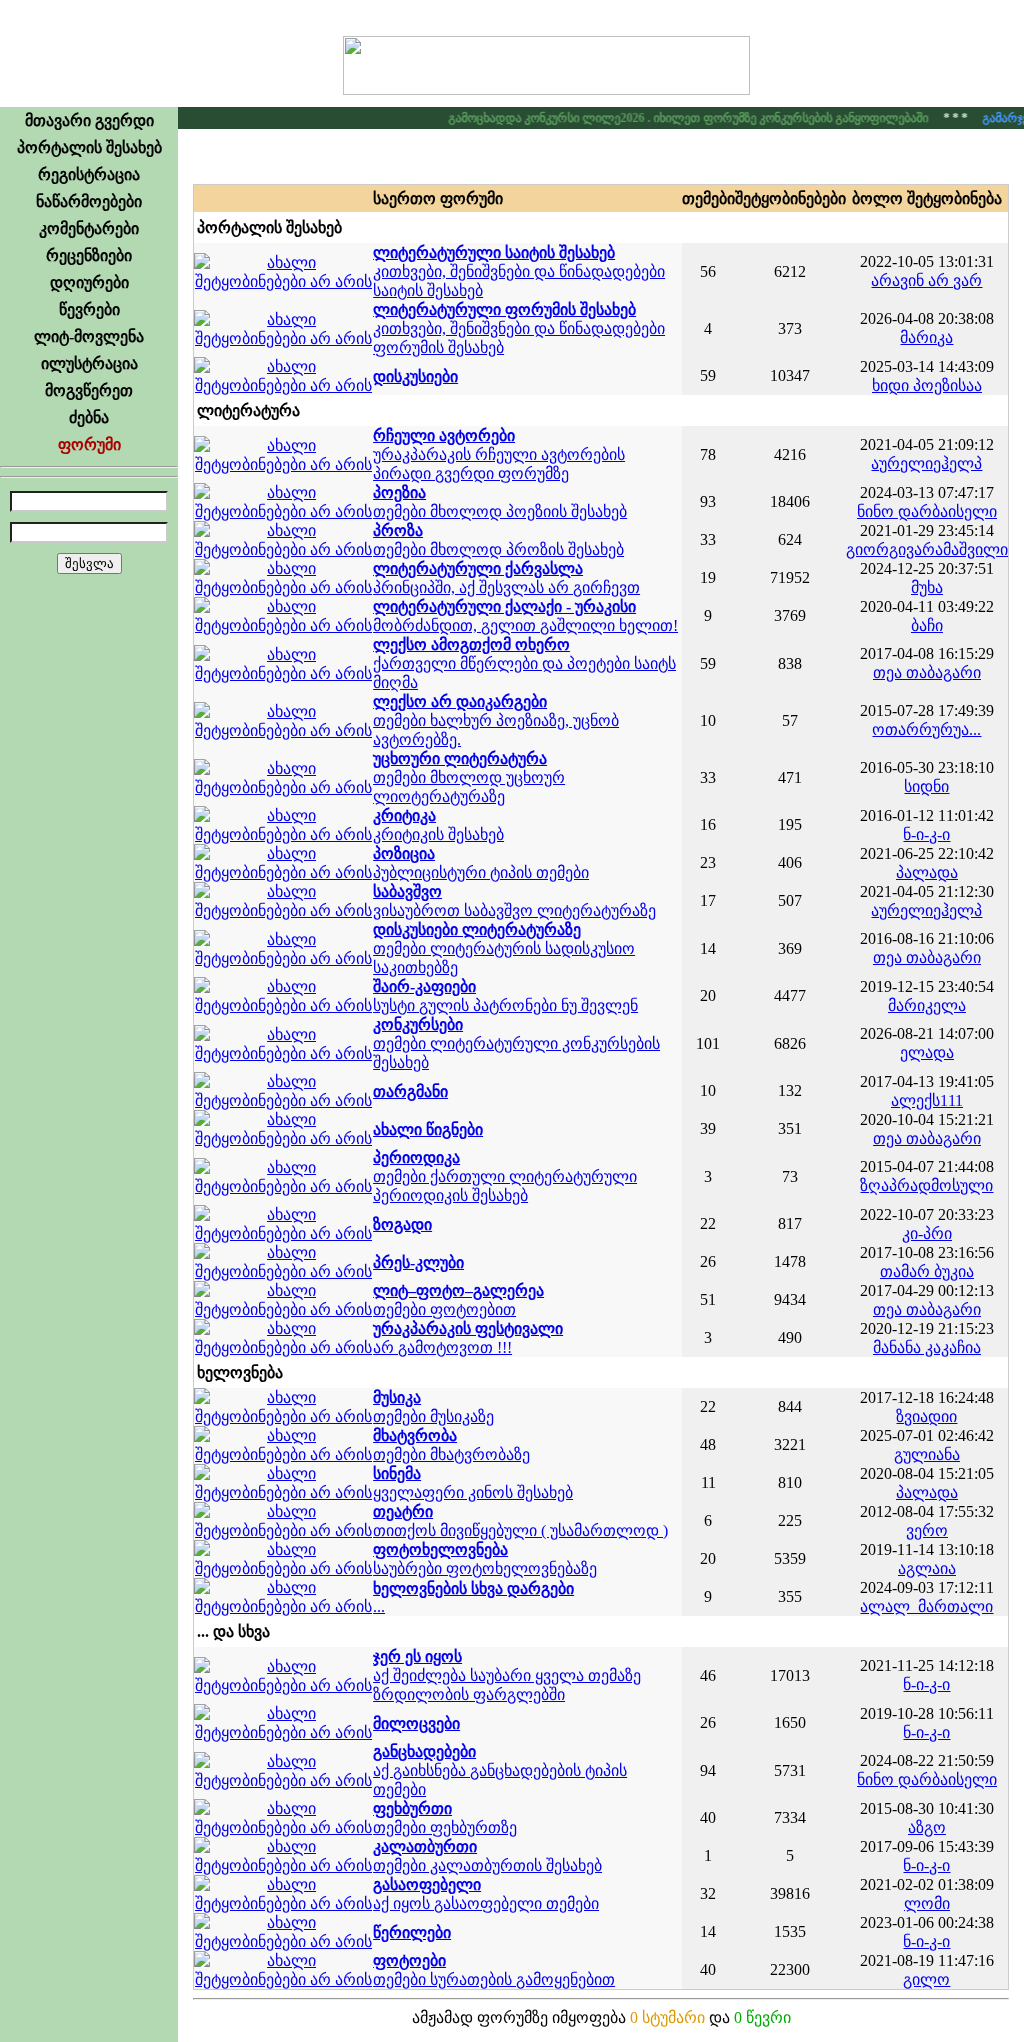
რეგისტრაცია (89, 174)
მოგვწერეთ (89, 390)
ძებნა (89, 417)
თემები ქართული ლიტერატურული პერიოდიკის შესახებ (505, 1176)
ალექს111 (927, 1100)
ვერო (927, 1530)
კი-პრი (927, 1233)
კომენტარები (89, 228)
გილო (926, 1979)
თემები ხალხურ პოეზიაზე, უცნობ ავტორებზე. (496, 720)
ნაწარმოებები (89, 201)
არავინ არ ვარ (926, 280)
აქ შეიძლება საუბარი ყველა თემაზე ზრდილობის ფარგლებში (507, 1675)
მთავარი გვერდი (89, 120)
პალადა (927, 872)
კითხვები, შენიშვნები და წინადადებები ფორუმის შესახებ (519, 328)
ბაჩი (927, 625)
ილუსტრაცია (89, 363)
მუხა (927, 587)
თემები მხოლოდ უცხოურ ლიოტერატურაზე (469, 777)
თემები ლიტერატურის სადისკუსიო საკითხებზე (504, 948)
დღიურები (89, 282)
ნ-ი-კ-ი (926, 834)
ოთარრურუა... (926, 729)
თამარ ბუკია (927, 1271)
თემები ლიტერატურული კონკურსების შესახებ (516, 1043)
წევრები (89, 309)
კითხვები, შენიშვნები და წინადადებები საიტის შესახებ (519, 271)
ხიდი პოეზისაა (927, 385)
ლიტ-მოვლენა (89, 336)
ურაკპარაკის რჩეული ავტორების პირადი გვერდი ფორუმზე (499, 454)
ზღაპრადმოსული (926, 1185)
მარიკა (926, 337)
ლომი (927, 1903)
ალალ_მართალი (926, 1606)
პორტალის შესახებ (89, 147)
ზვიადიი (926, 1416)
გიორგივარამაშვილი (927, 549)
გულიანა (927, 1454)
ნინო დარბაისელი (927, 511)
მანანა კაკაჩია (927, 1347)
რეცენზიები (89, 255)
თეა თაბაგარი (927, 672)
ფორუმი (89, 444)
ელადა (927, 1052)
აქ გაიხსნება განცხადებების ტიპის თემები (500, 1770)
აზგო (927, 1827)
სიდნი (926, 786)
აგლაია (927, 1568)
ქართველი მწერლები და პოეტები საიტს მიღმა (524, 663)
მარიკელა (927, 1005)
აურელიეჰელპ (926, 463)
